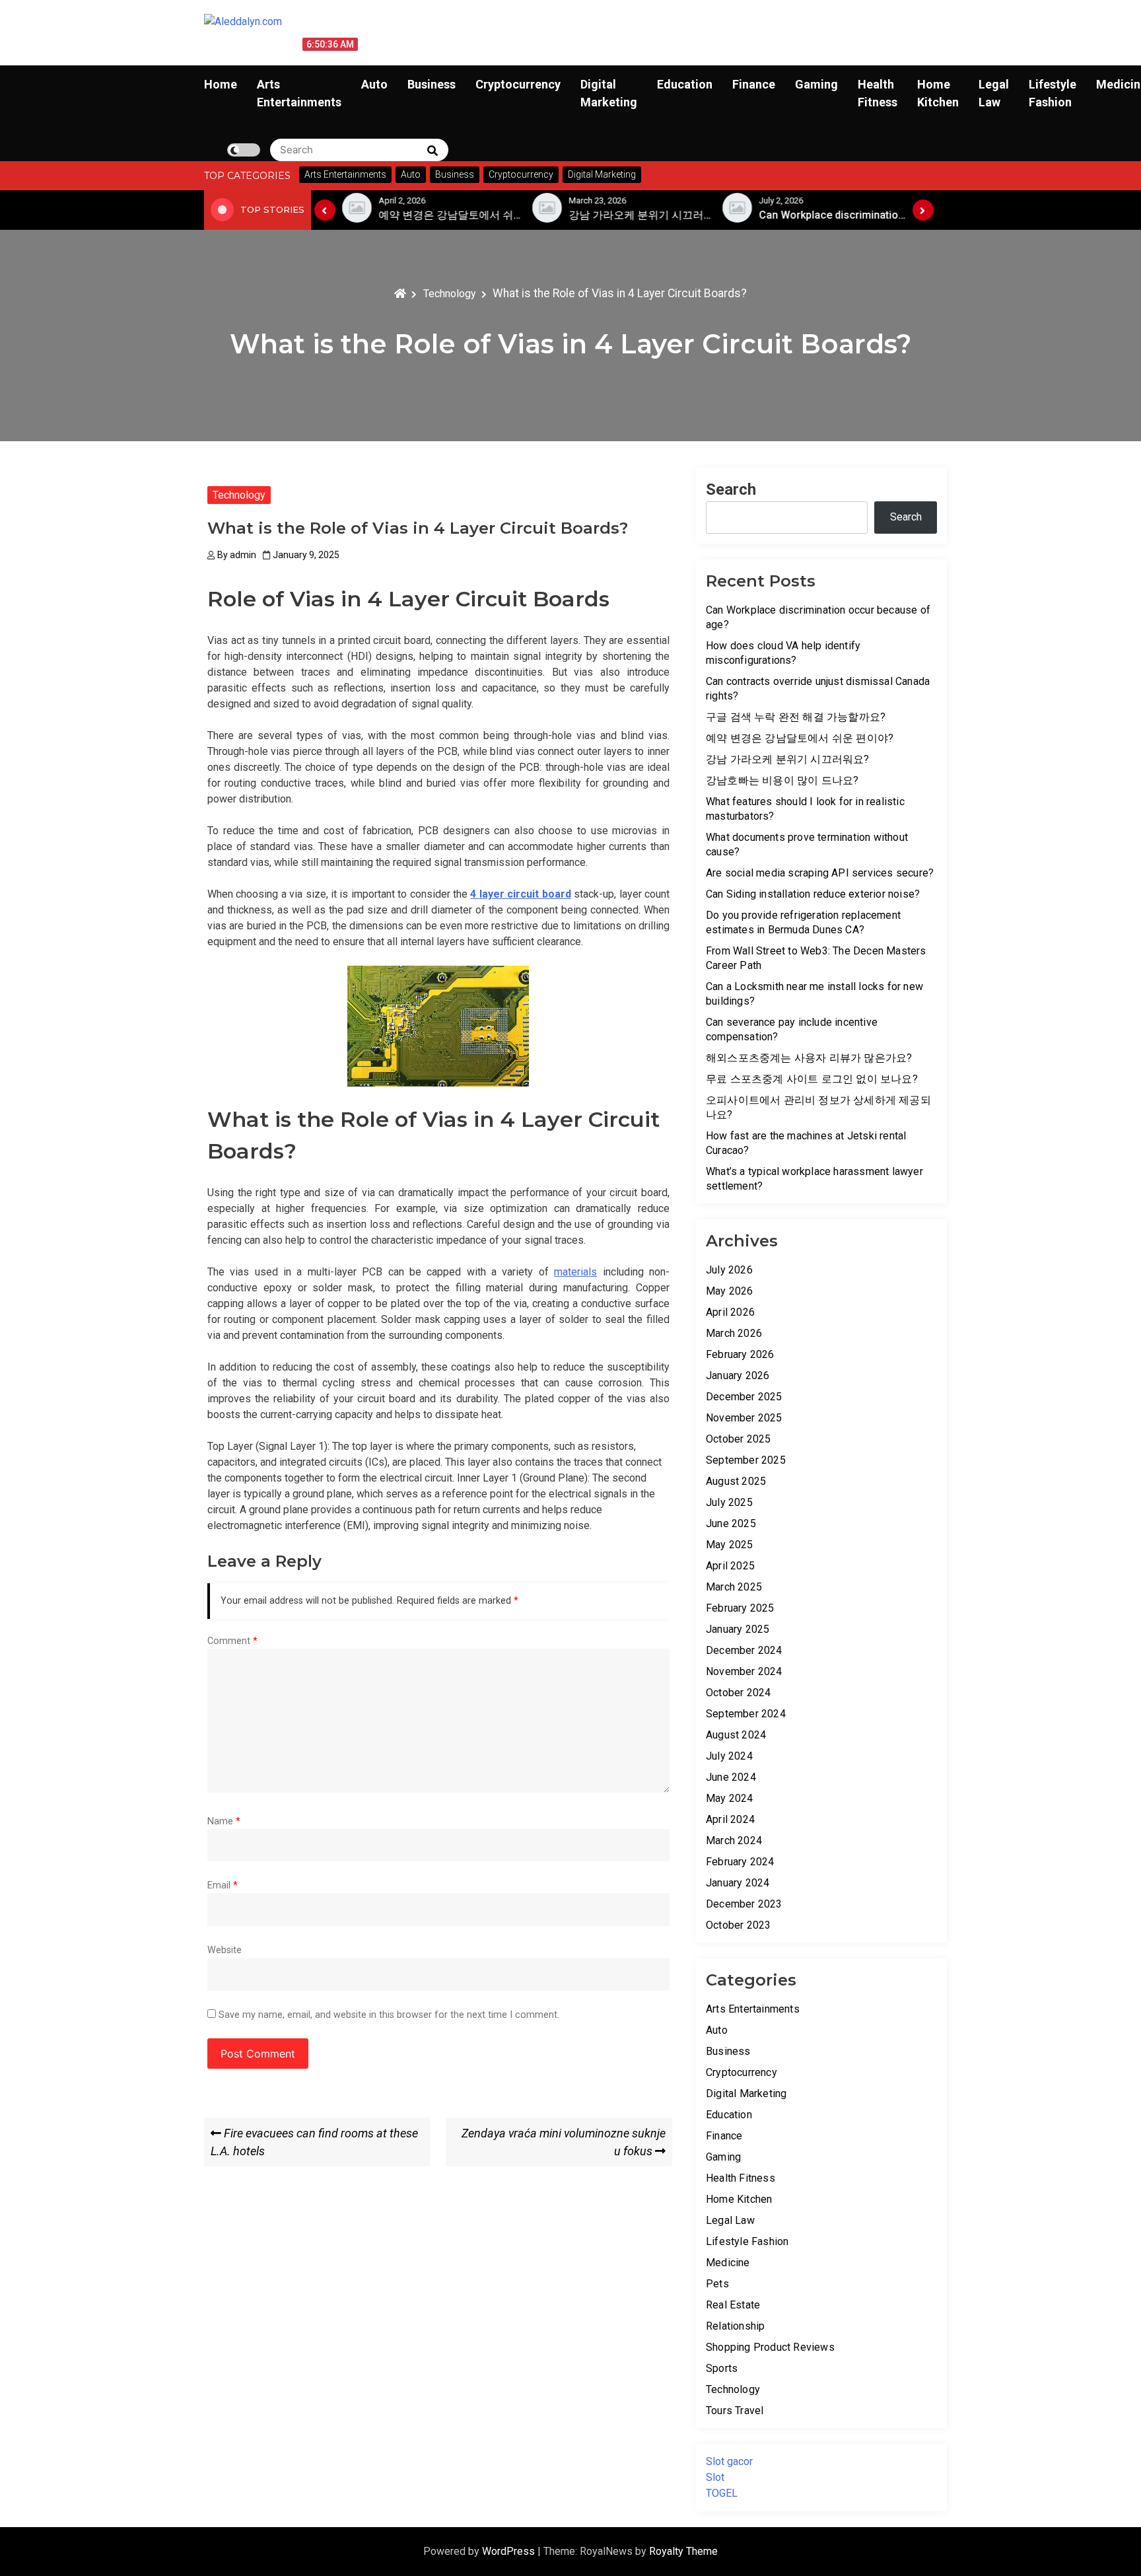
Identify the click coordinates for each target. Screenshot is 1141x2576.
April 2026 (730, 1312)
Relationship (735, 2326)
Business (432, 84)
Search (731, 489)
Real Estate (733, 2305)
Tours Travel (735, 2411)
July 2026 (729, 1270)
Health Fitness (741, 2178)
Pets (717, 2284)
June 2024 (731, 1777)
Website (225, 1950)
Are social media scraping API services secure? (820, 873)
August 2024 (736, 1735)
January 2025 (738, 1629)
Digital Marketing (746, 2093)
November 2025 (744, 1418)
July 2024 (729, 1756)
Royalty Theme (683, 2551)
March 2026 (734, 1333)
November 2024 (744, 1671)
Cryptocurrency (518, 84)
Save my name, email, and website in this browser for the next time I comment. (389, 2015)
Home (221, 84)
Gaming (816, 84)
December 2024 (744, 1650)
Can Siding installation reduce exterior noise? (813, 894)
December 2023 (744, 1904)
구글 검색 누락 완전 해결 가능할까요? (796, 717)
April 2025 (730, 1566)
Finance (754, 84)
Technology (239, 495)
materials (575, 1272)
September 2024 (746, 1714)
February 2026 (740, 1354)
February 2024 (740, 1862)
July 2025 (729, 1502)
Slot (715, 2477)
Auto (374, 84)
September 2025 (746, 1460)
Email (223, 1885)
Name (224, 1821)
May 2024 (730, 1798)
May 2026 (730, 1291)
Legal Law (730, 2220)
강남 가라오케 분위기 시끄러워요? (788, 759)
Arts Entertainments (753, 2009)
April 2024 (730, 1819)
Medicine (728, 2263)
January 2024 (738, 1883)
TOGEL (722, 2493)
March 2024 (734, 1841)
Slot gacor (729, 2461)
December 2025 (744, 1397)
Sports (722, 2368)
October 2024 (738, 1693)
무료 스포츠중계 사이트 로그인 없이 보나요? (812, 1079)
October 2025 (738, 1439)
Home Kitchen (739, 2199)
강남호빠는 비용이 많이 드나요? (782, 780)
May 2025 (730, 1545)
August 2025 (736, 1481)
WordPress (510, 2551)
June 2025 (731, 1523)
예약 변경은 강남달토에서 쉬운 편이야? (800, 738)
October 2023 (738, 1925)
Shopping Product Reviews (770, 2347)
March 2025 (734, 1587)
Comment (232, 1641)
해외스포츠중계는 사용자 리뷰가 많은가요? (809, 1058)
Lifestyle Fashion (747, 2241)
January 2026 (738, 1376)
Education (685, 84)
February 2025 (740, 1608)
